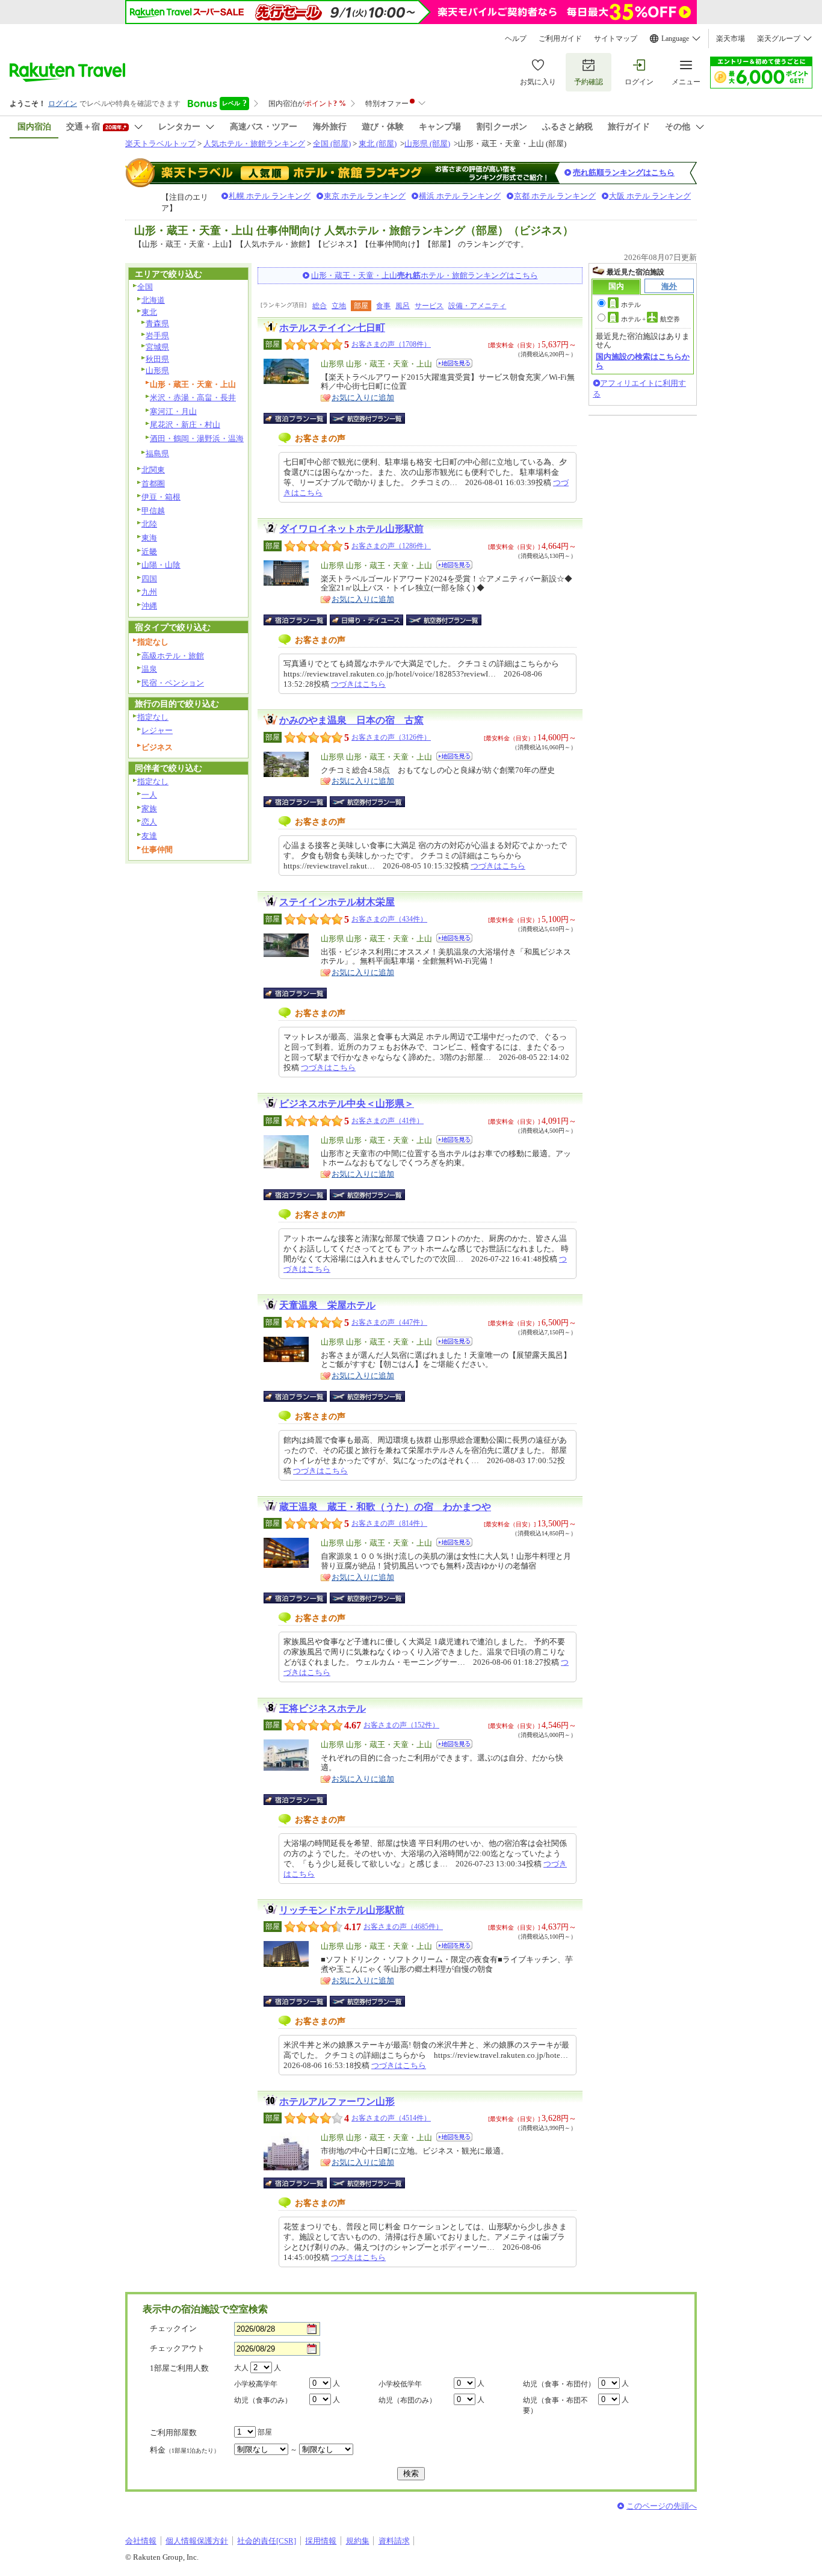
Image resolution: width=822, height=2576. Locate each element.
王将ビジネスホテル (323, 1708)
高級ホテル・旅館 (173, 656)
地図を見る (454, 363)
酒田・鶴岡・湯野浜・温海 (197, 438)
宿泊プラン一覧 (301, 418)
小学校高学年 (256, 2384)
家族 (149, 809)
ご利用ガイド (560, 39)
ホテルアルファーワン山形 (337, 2101)
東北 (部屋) (378, 144)
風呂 (403, 306)
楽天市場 (731, 39)
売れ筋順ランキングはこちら (624, 172)
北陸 (149, 524)
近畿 (149, 552)
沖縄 (149, 606)
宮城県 (157, 347)
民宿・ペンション (173, 683)
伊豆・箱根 (161, 497)
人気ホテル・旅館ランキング (254, 144)
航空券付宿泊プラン (367, 418)
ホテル (631, 305)
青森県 (157, 324)
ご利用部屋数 (173, 2432)
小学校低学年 (400, 2384)
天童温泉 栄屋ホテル (327, 1305)
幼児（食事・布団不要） (555, 2405)
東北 (149, 312)
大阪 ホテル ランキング (650, 196)
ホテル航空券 (650, 319)
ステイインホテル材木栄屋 (337, 902)
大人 (241, 2368)
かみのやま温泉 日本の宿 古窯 (351, 720)
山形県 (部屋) (427, 144)
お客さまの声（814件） (389, 1523)
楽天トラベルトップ (160, 144)
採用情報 (321, 2541)
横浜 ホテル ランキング (460, 196)
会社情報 (141, 2541)
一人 (149, 795)
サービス (429, 306)
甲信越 (153, 511)
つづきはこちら (358, 684)
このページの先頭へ (662, 2506)
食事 (383, 306)
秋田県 (157, 359)
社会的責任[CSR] (267, 2541)
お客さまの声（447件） (389, 1322)
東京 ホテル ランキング (365, 196)
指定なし (153, 717)
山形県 (157, 370)
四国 (149, 579)
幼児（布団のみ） (407, 2400)
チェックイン (173, 2328)
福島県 (157, 454)
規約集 (358, 2541)
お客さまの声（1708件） (391, 344)
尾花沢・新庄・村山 (185, 425)
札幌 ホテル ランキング (270, 196)
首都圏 (153, 484)
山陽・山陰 (161, 565)
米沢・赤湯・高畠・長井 (193, 398)
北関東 (153, 470)
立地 (339, 306)
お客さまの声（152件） (401, 1725)
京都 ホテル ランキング (555, 196)
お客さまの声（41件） (388, 1121)
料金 (185, 2450)
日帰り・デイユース (367, 620)
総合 (320, 306)
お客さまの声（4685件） (403, 1927)
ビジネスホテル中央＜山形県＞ (347, 1104)
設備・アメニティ (477, 306)
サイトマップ (616, 39)
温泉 (149, 669)
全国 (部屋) (332, 144)
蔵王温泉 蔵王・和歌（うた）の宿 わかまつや (385, 1507)
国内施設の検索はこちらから (643, 361)
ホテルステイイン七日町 (332, 328)
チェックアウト (177, 2348)
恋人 (149, 822)
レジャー (157, 730)
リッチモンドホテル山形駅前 (342, 1910)
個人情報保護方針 (197, 2541)
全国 (145, 287)
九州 (149, 592)
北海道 (153, 300)
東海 (149, 538)
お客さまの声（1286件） (391, 546)
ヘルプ (516, 39)
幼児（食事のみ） (263, 2400)
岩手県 (157, 336)
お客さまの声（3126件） (391, 737)
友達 (149, 836)
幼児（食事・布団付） (559, 2384)
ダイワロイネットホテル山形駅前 (351, 529)
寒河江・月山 (173, 411)
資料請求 (394, 2541)
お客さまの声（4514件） (391, 2118)
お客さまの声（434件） (389, 919)
